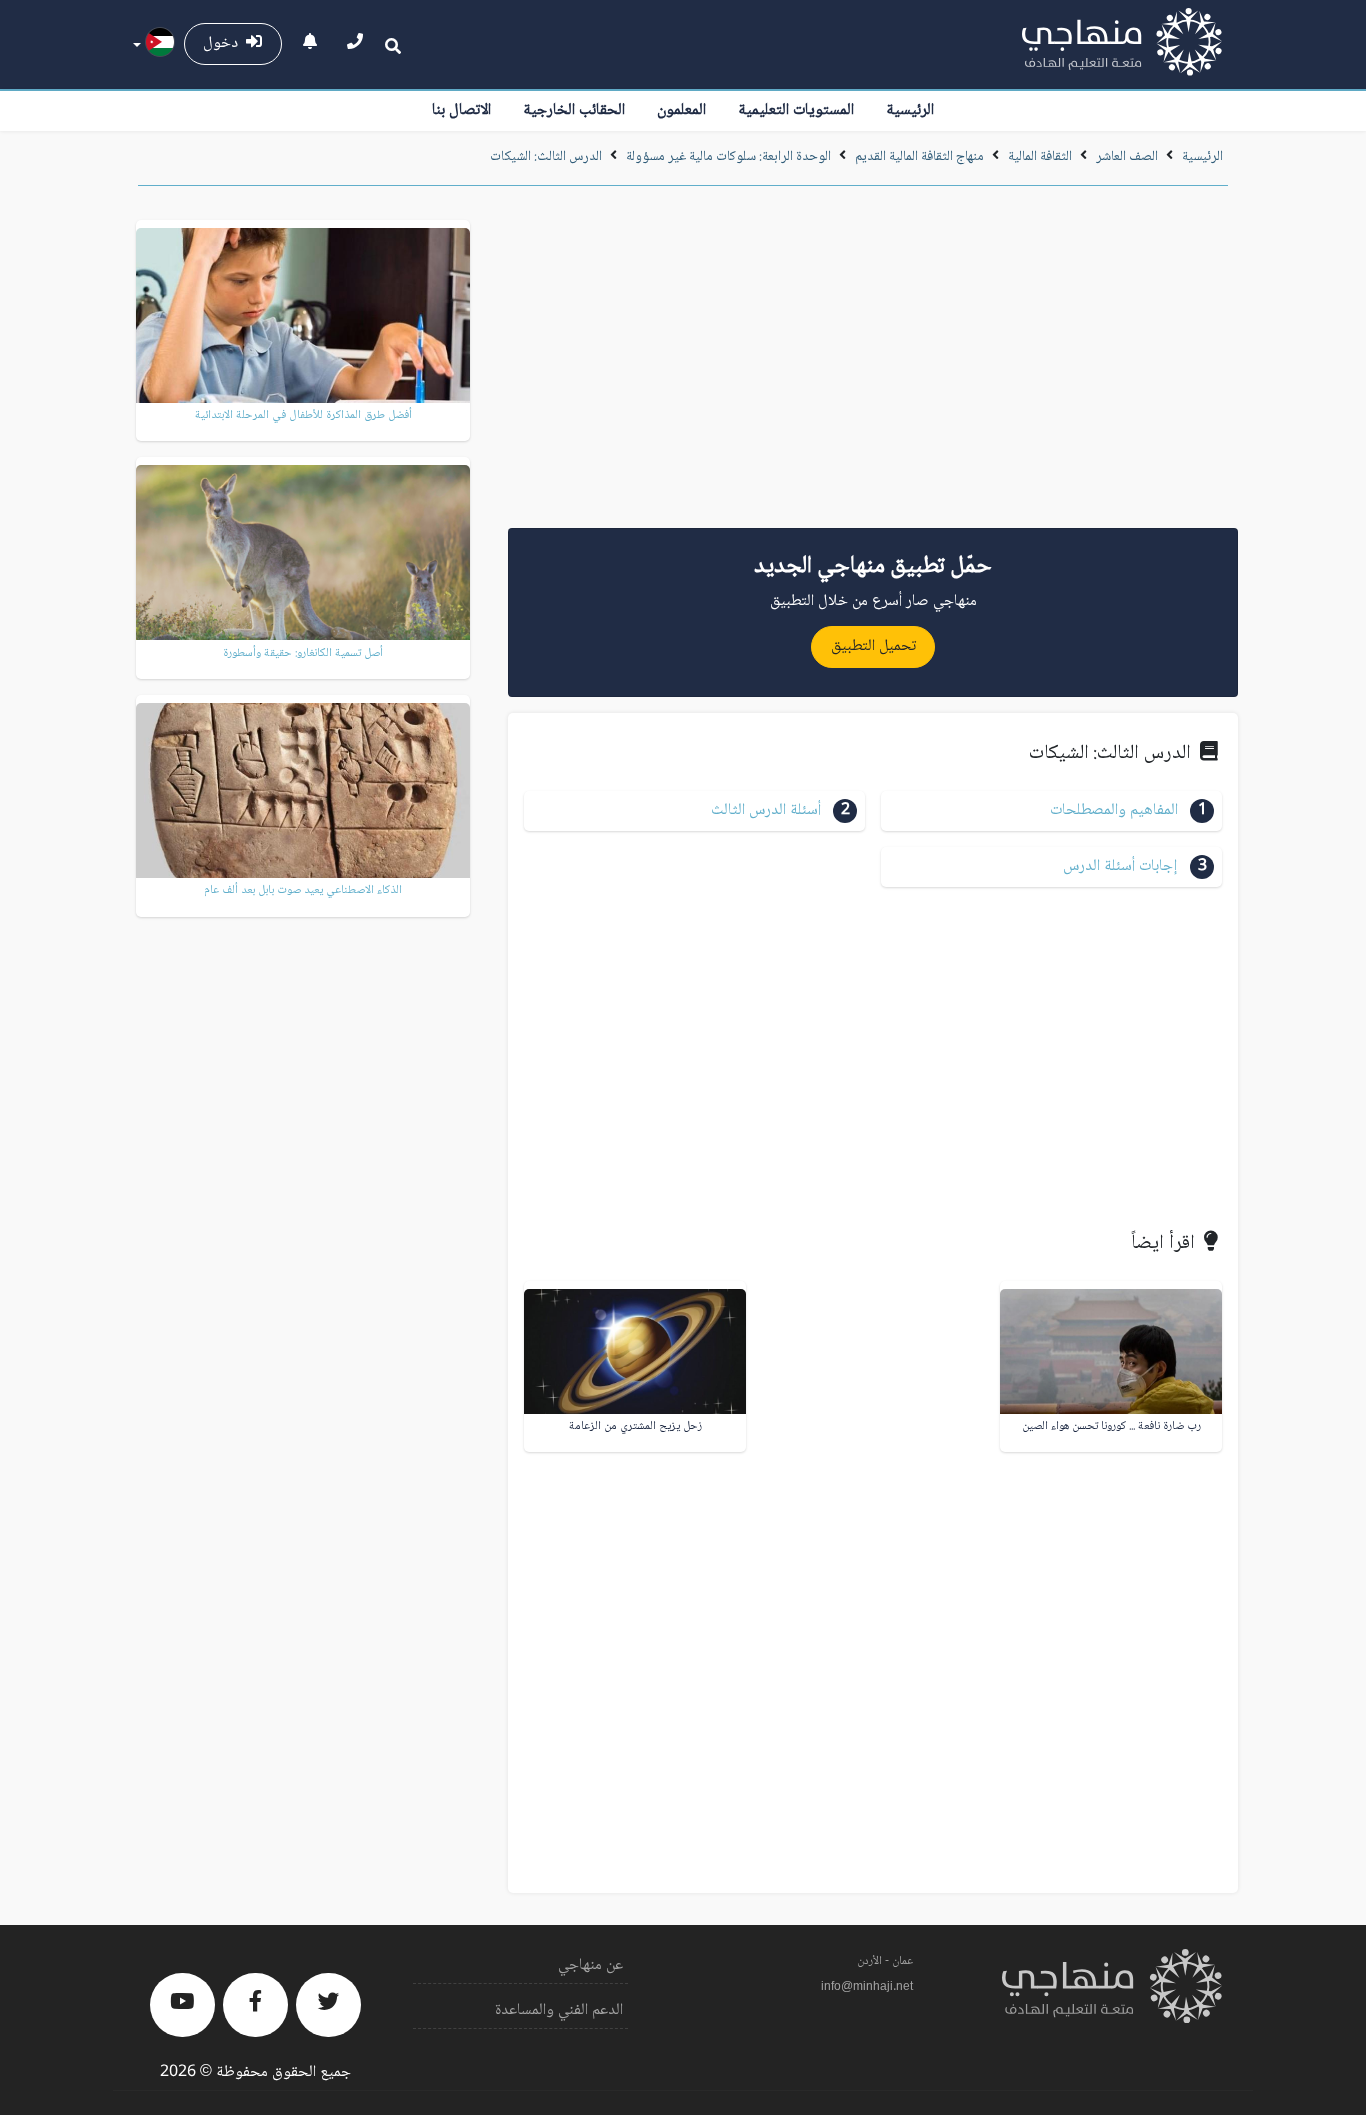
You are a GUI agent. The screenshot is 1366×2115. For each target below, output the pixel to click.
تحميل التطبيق (873, 646)
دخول (224, 43)
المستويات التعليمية (796, 110)
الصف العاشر (1127, 157)
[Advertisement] (873, 364)
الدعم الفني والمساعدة (559, 2010)
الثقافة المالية (1040, 157)
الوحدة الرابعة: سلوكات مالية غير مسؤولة (728, 157)
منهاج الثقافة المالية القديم (919, 157)
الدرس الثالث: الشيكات (546, 157)
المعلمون (681, 110)
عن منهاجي (590, 1965)
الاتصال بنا (461, 110)
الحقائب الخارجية (574, 110)
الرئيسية (910, 110)
